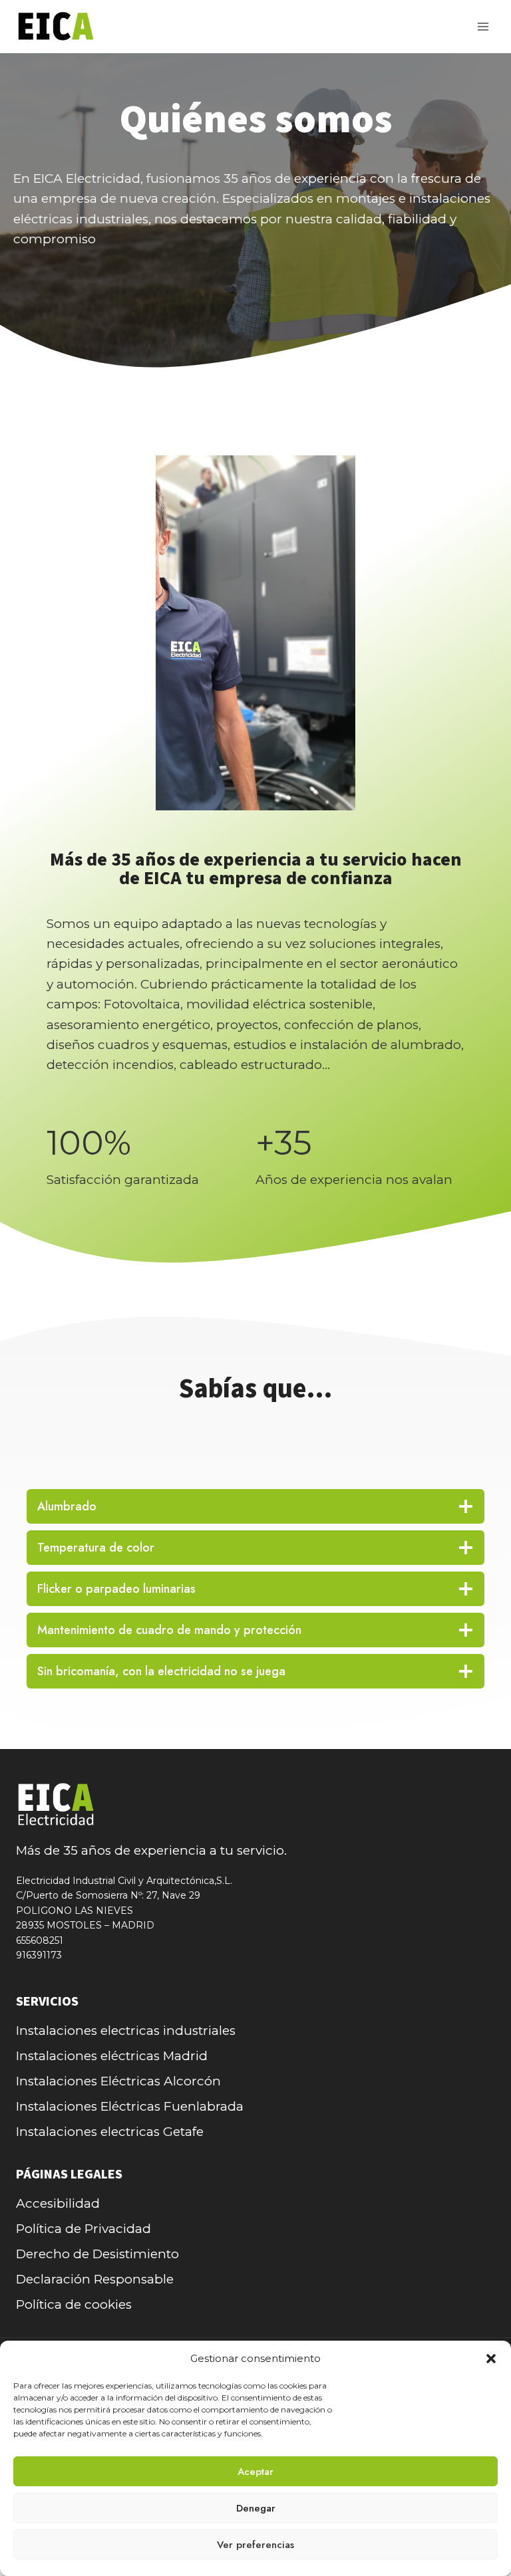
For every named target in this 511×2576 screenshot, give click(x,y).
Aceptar (255, 2472)
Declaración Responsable (95, 2279)
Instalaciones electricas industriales (126, 2031)
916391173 (39, 1955)
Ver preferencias (255, 2545)
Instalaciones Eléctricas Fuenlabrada (130, 2106)
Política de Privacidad (84, 2229)
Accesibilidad (58, 2203)
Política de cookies (74, 2304)
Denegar (256, 2508)
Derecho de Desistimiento (97, 2254)
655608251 (40, 1940)
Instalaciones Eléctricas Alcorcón (118, 2081)
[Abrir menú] (483, 26)
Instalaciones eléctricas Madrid (112, 2056)
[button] (491, 2359)
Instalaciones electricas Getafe (110, 2132)
